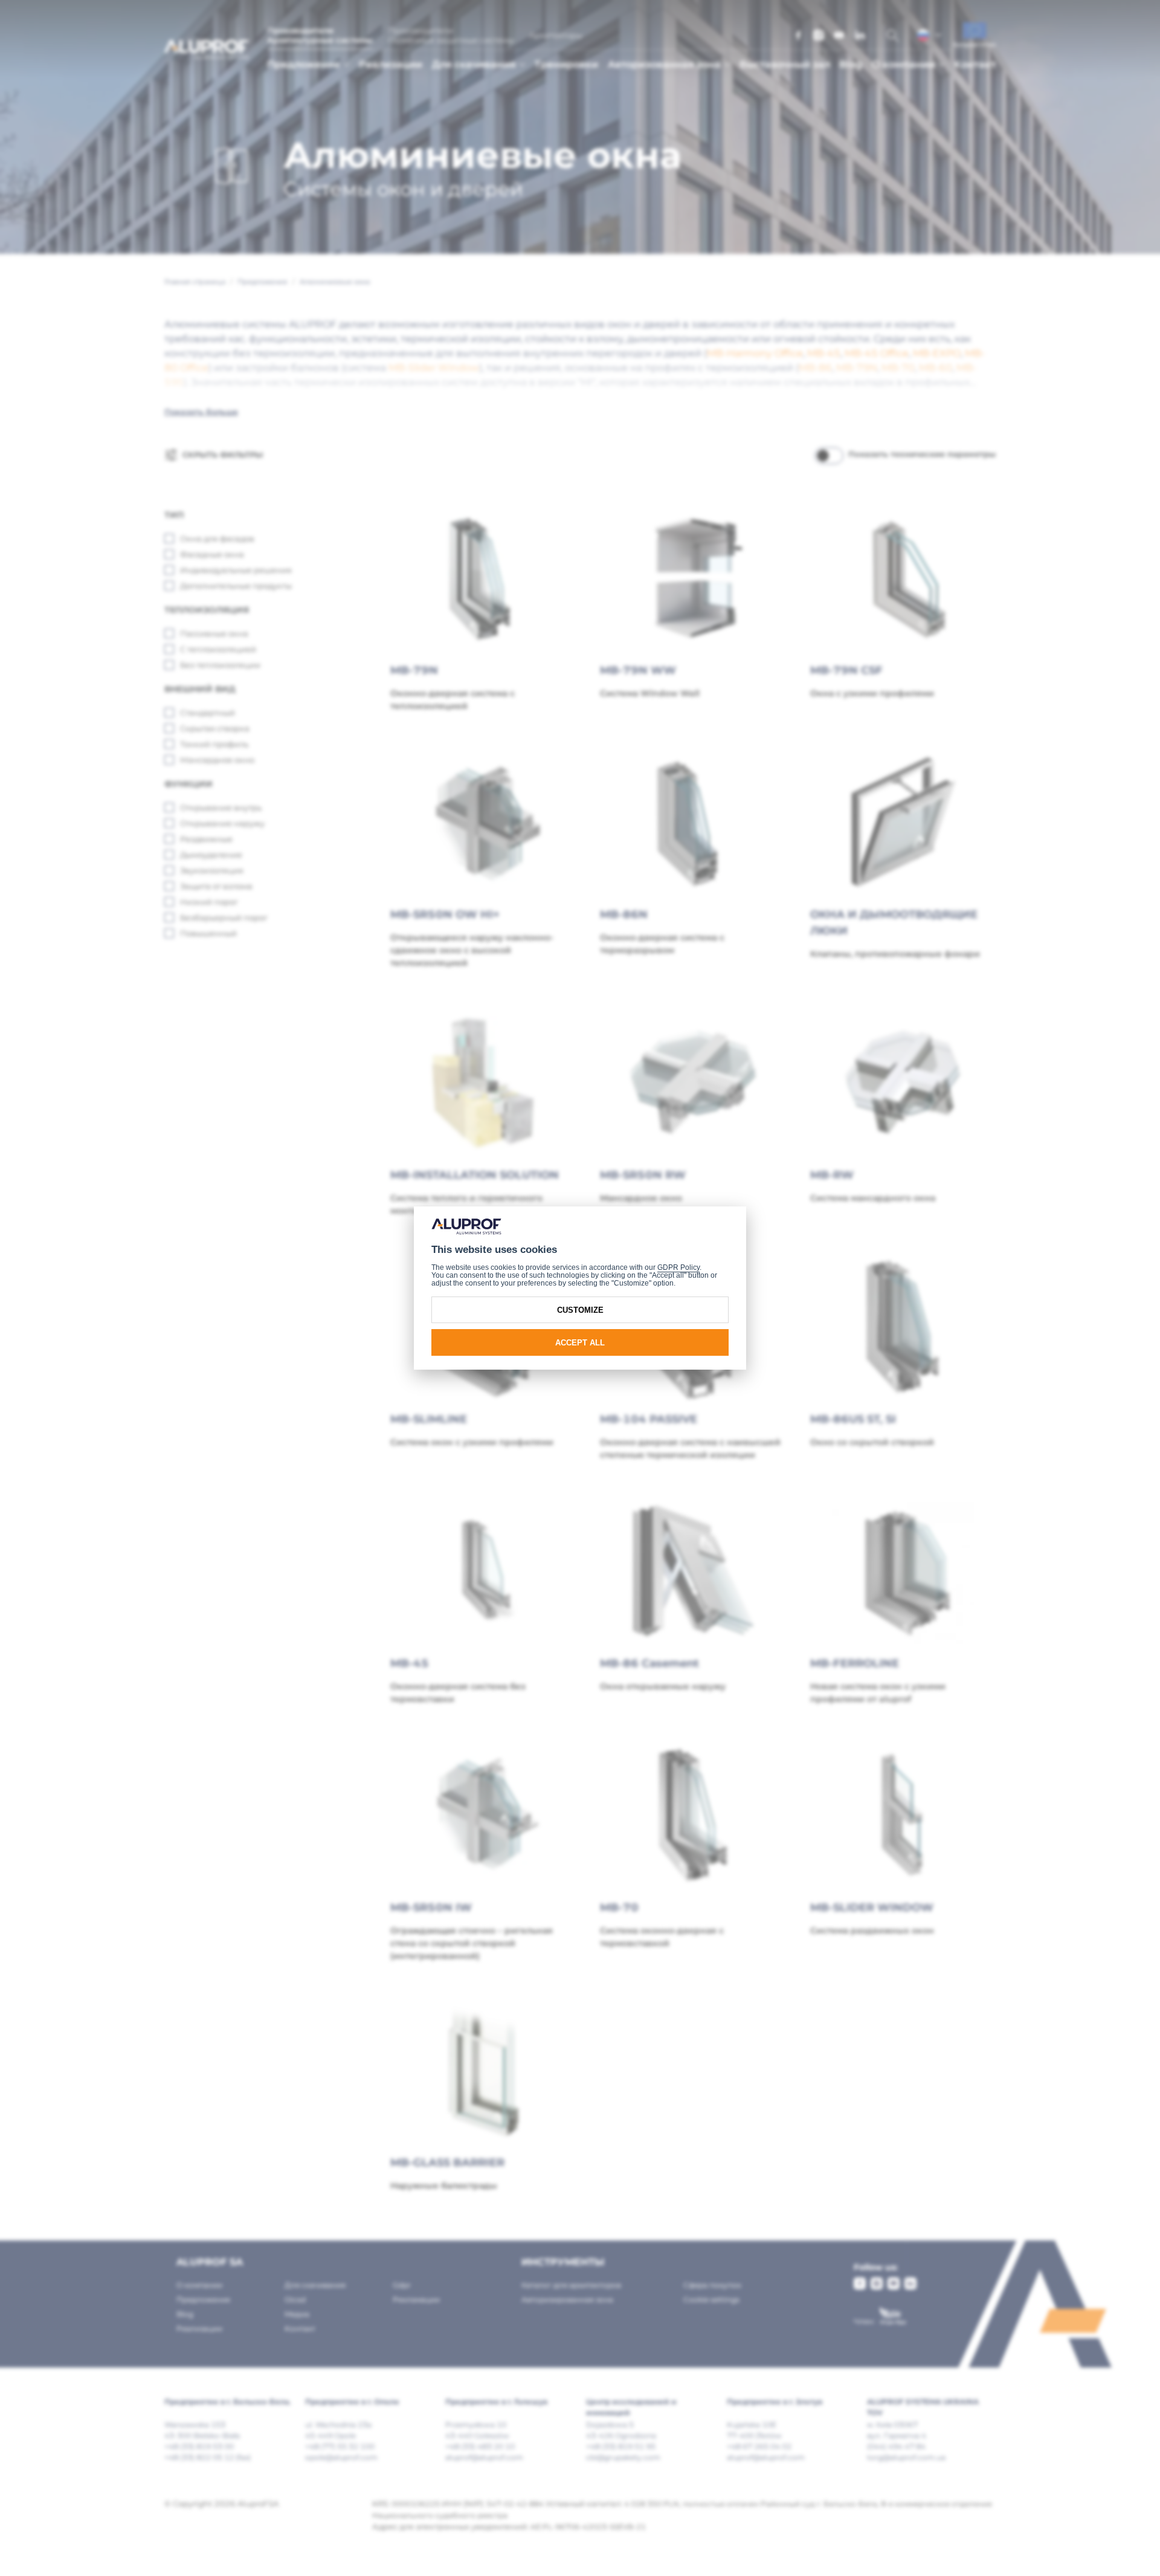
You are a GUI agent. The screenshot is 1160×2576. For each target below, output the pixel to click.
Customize (580, 1310)
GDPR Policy (678, 1267)
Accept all (580, 1343)
